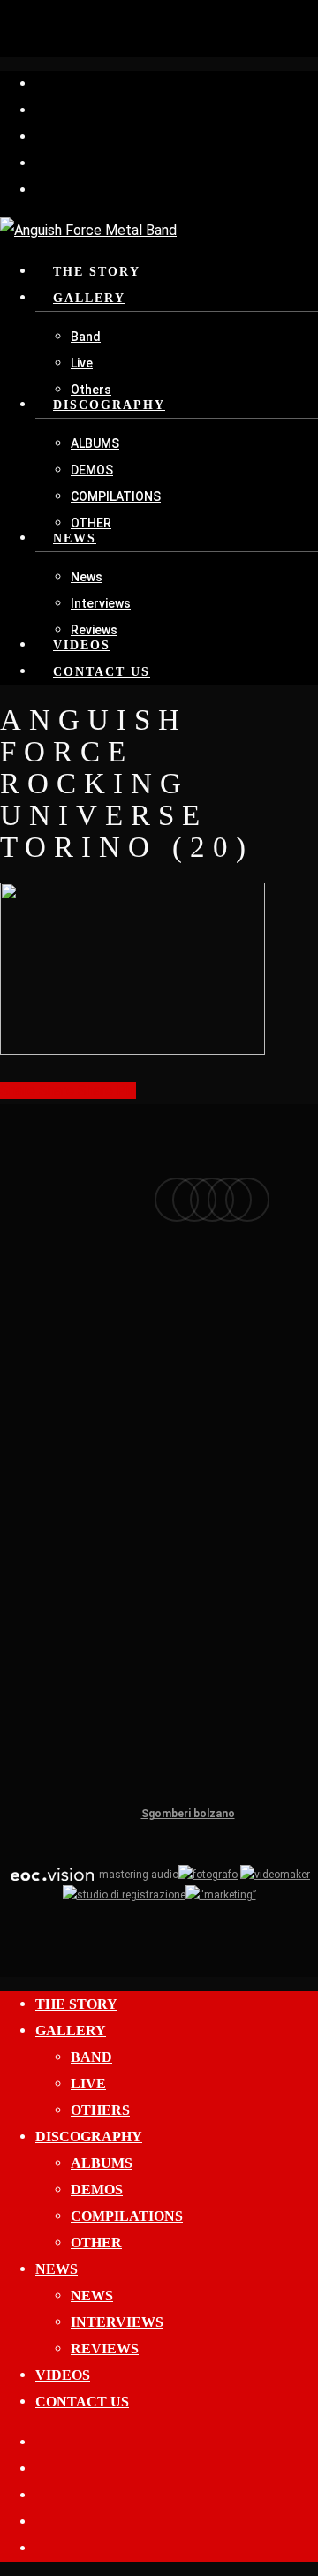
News (57, 2269)
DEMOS (97, 2190)
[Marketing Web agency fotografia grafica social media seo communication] (52, 1875)
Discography (89, 2137)
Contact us (82, 2402)
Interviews (117, 2322)
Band (91, 2057)
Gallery (71, 2030)
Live (88, 2084)
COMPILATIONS (127, 2216)
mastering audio (137, 1875)
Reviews (105, 2349)
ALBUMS (102, 2163)
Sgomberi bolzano (188, 1814)
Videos (63, 2375)
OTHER (96, 2243)
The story (76, 2004)
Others (100, 2110)
